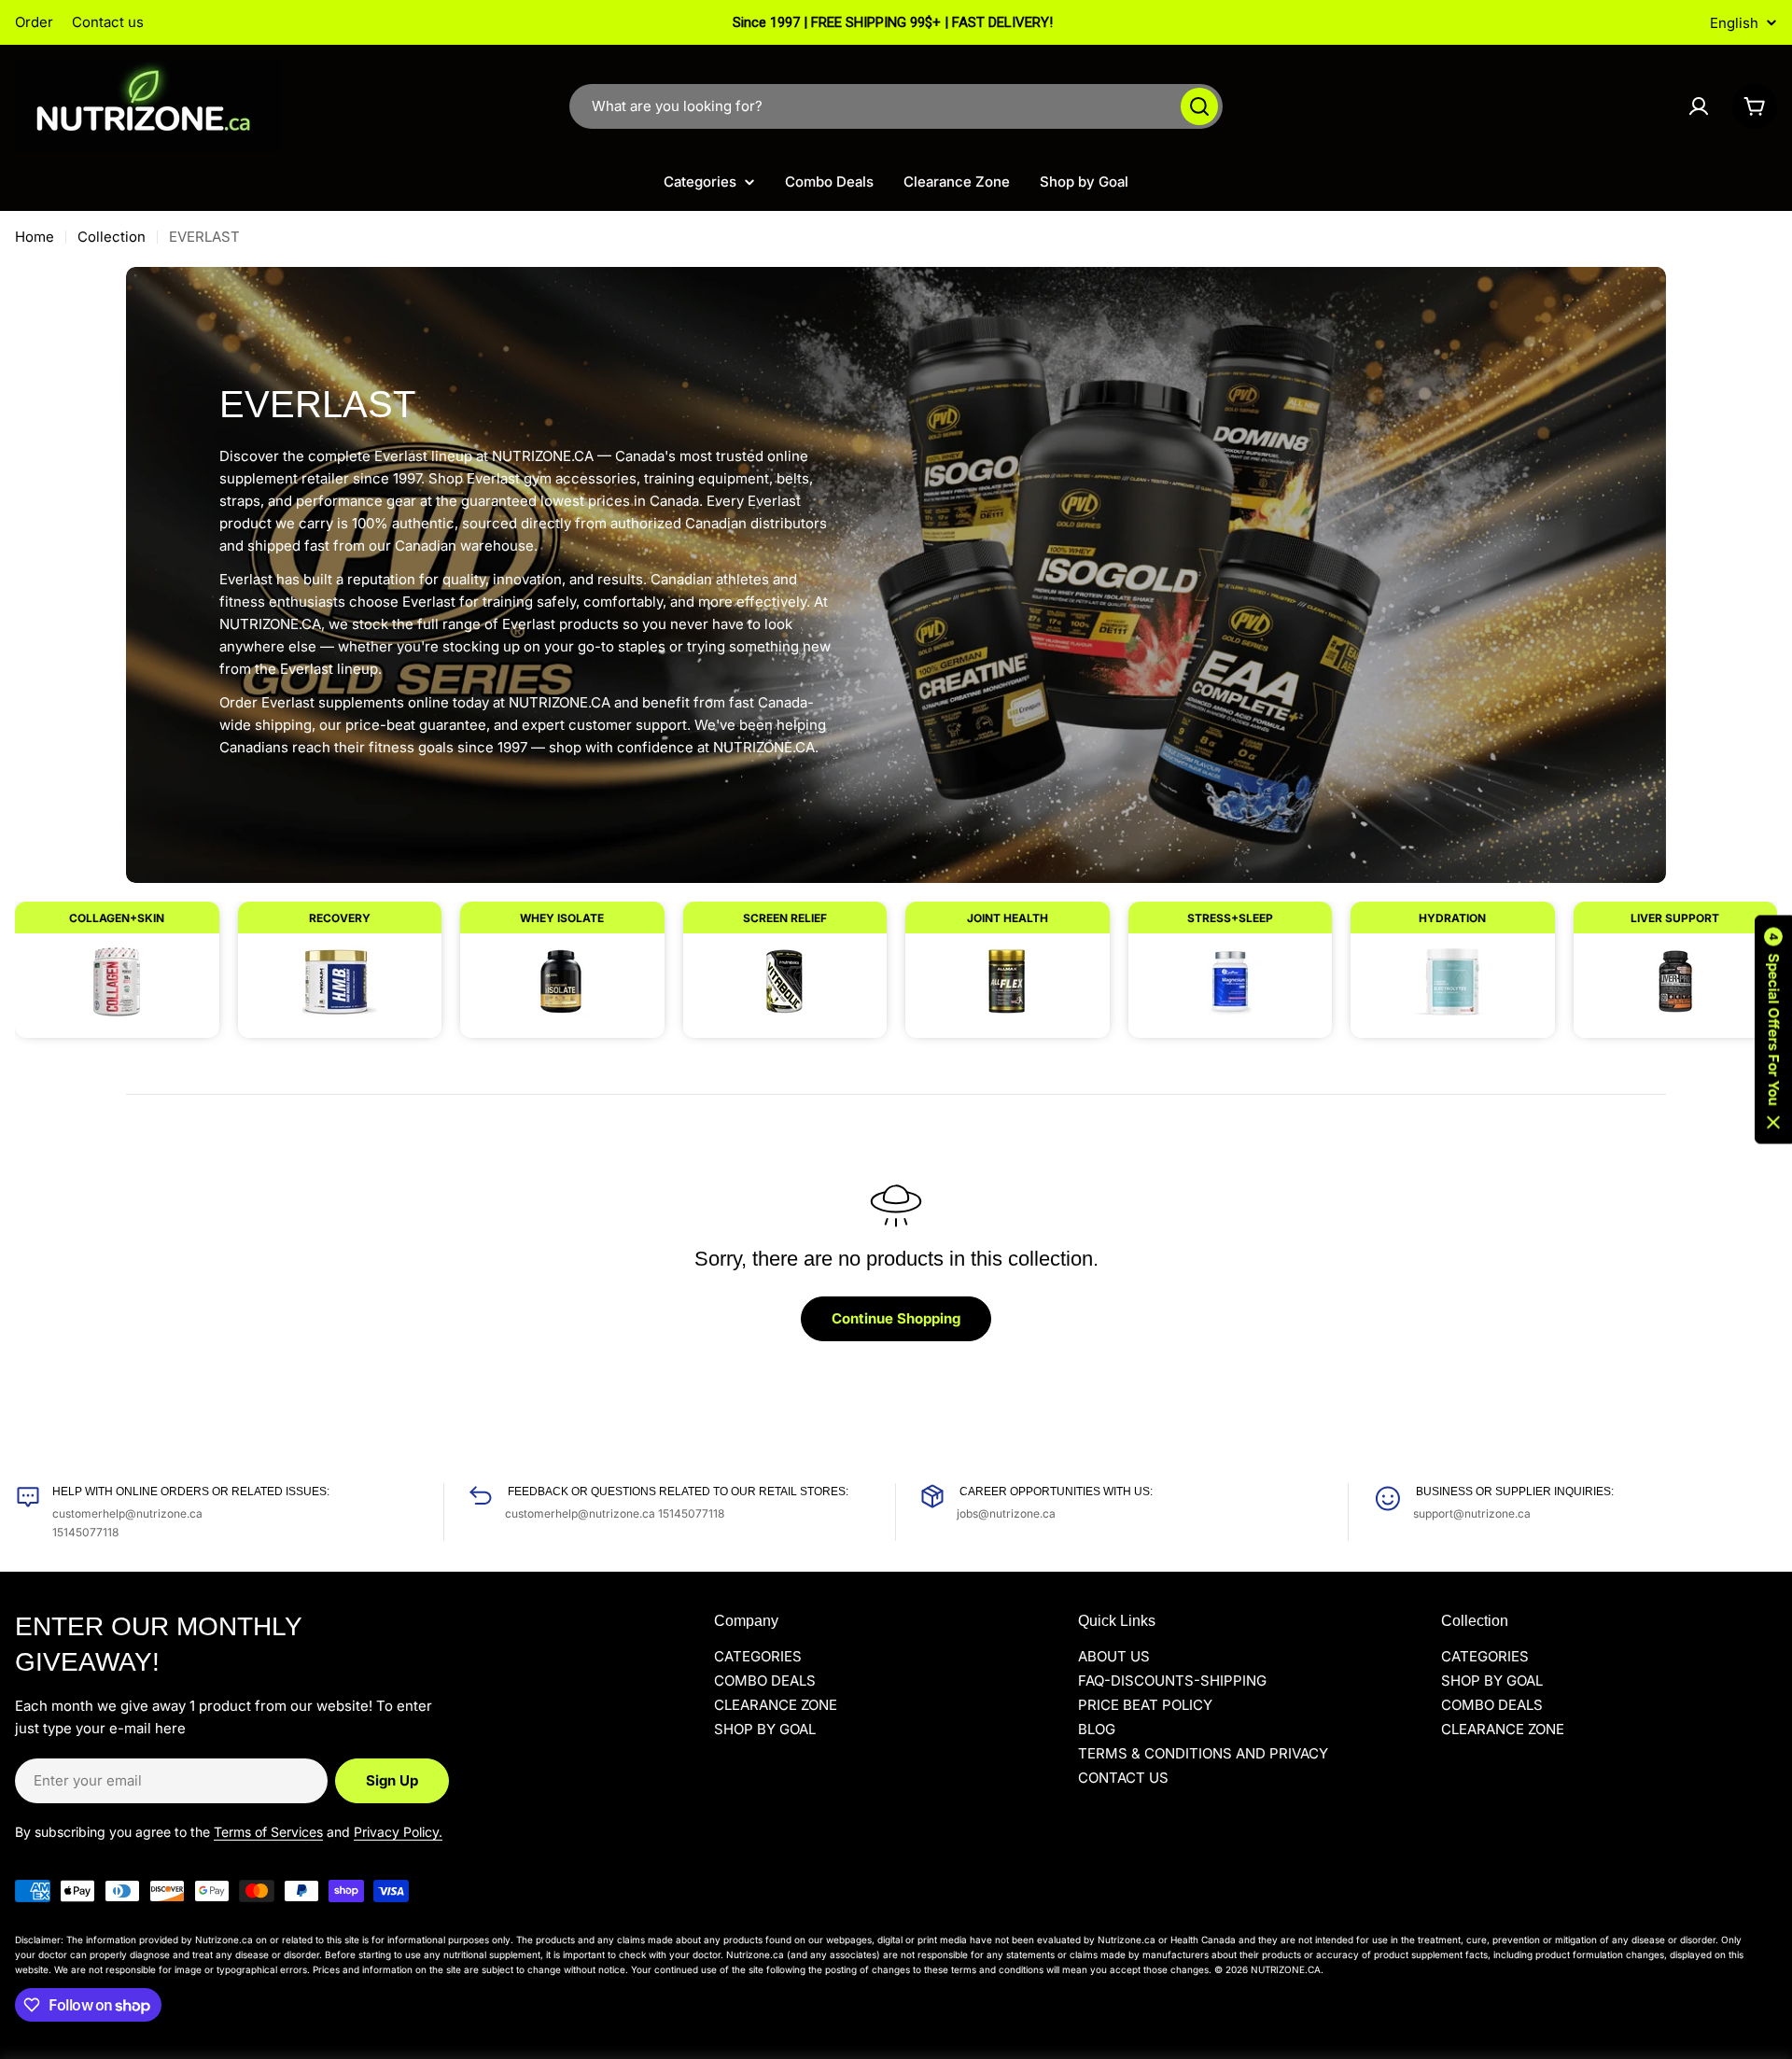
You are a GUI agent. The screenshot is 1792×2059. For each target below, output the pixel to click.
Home (35, 237)
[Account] (1699, 106)
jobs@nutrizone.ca (1006, 1513)
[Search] (1199, 106)
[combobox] (896, 106)
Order (34, 22)
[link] (117, 960)
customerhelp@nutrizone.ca (127, 1513)
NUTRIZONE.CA (1286, 1969)
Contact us (108, 22)
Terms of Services (268, 1832)
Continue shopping (896, 1318)
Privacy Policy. (398, 1832)
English (1734, 23)
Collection (112, 237)
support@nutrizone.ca (1472, 1513)
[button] (1773, 1030)
